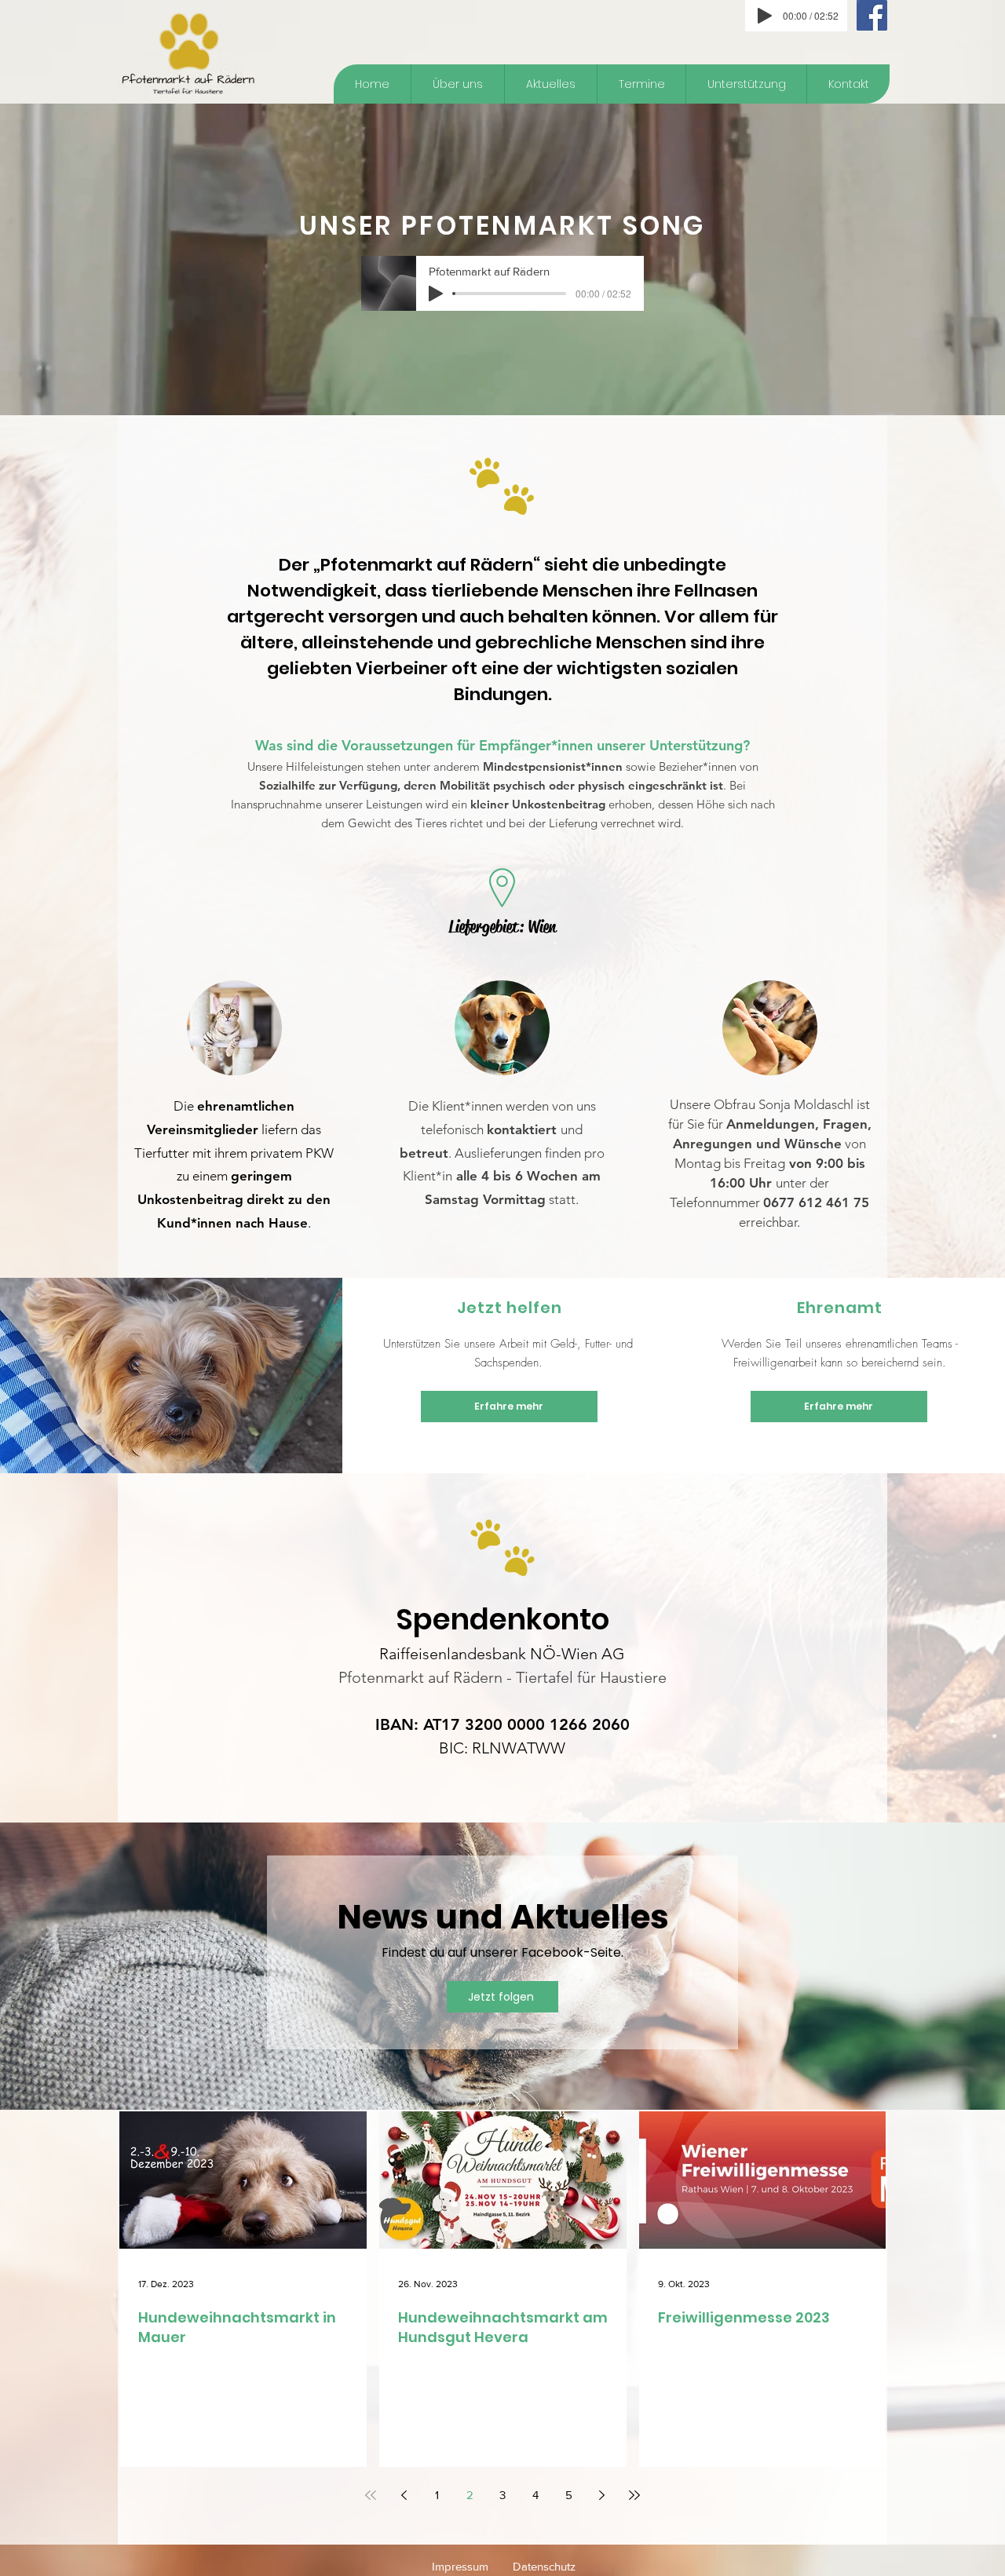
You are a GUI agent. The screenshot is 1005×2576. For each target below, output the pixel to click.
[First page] (371, 2495)
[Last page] (634, 2495)
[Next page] (601, 2495)
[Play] (765, 16)
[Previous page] (404, 2495)
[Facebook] (872, 15)
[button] (746, 84)
